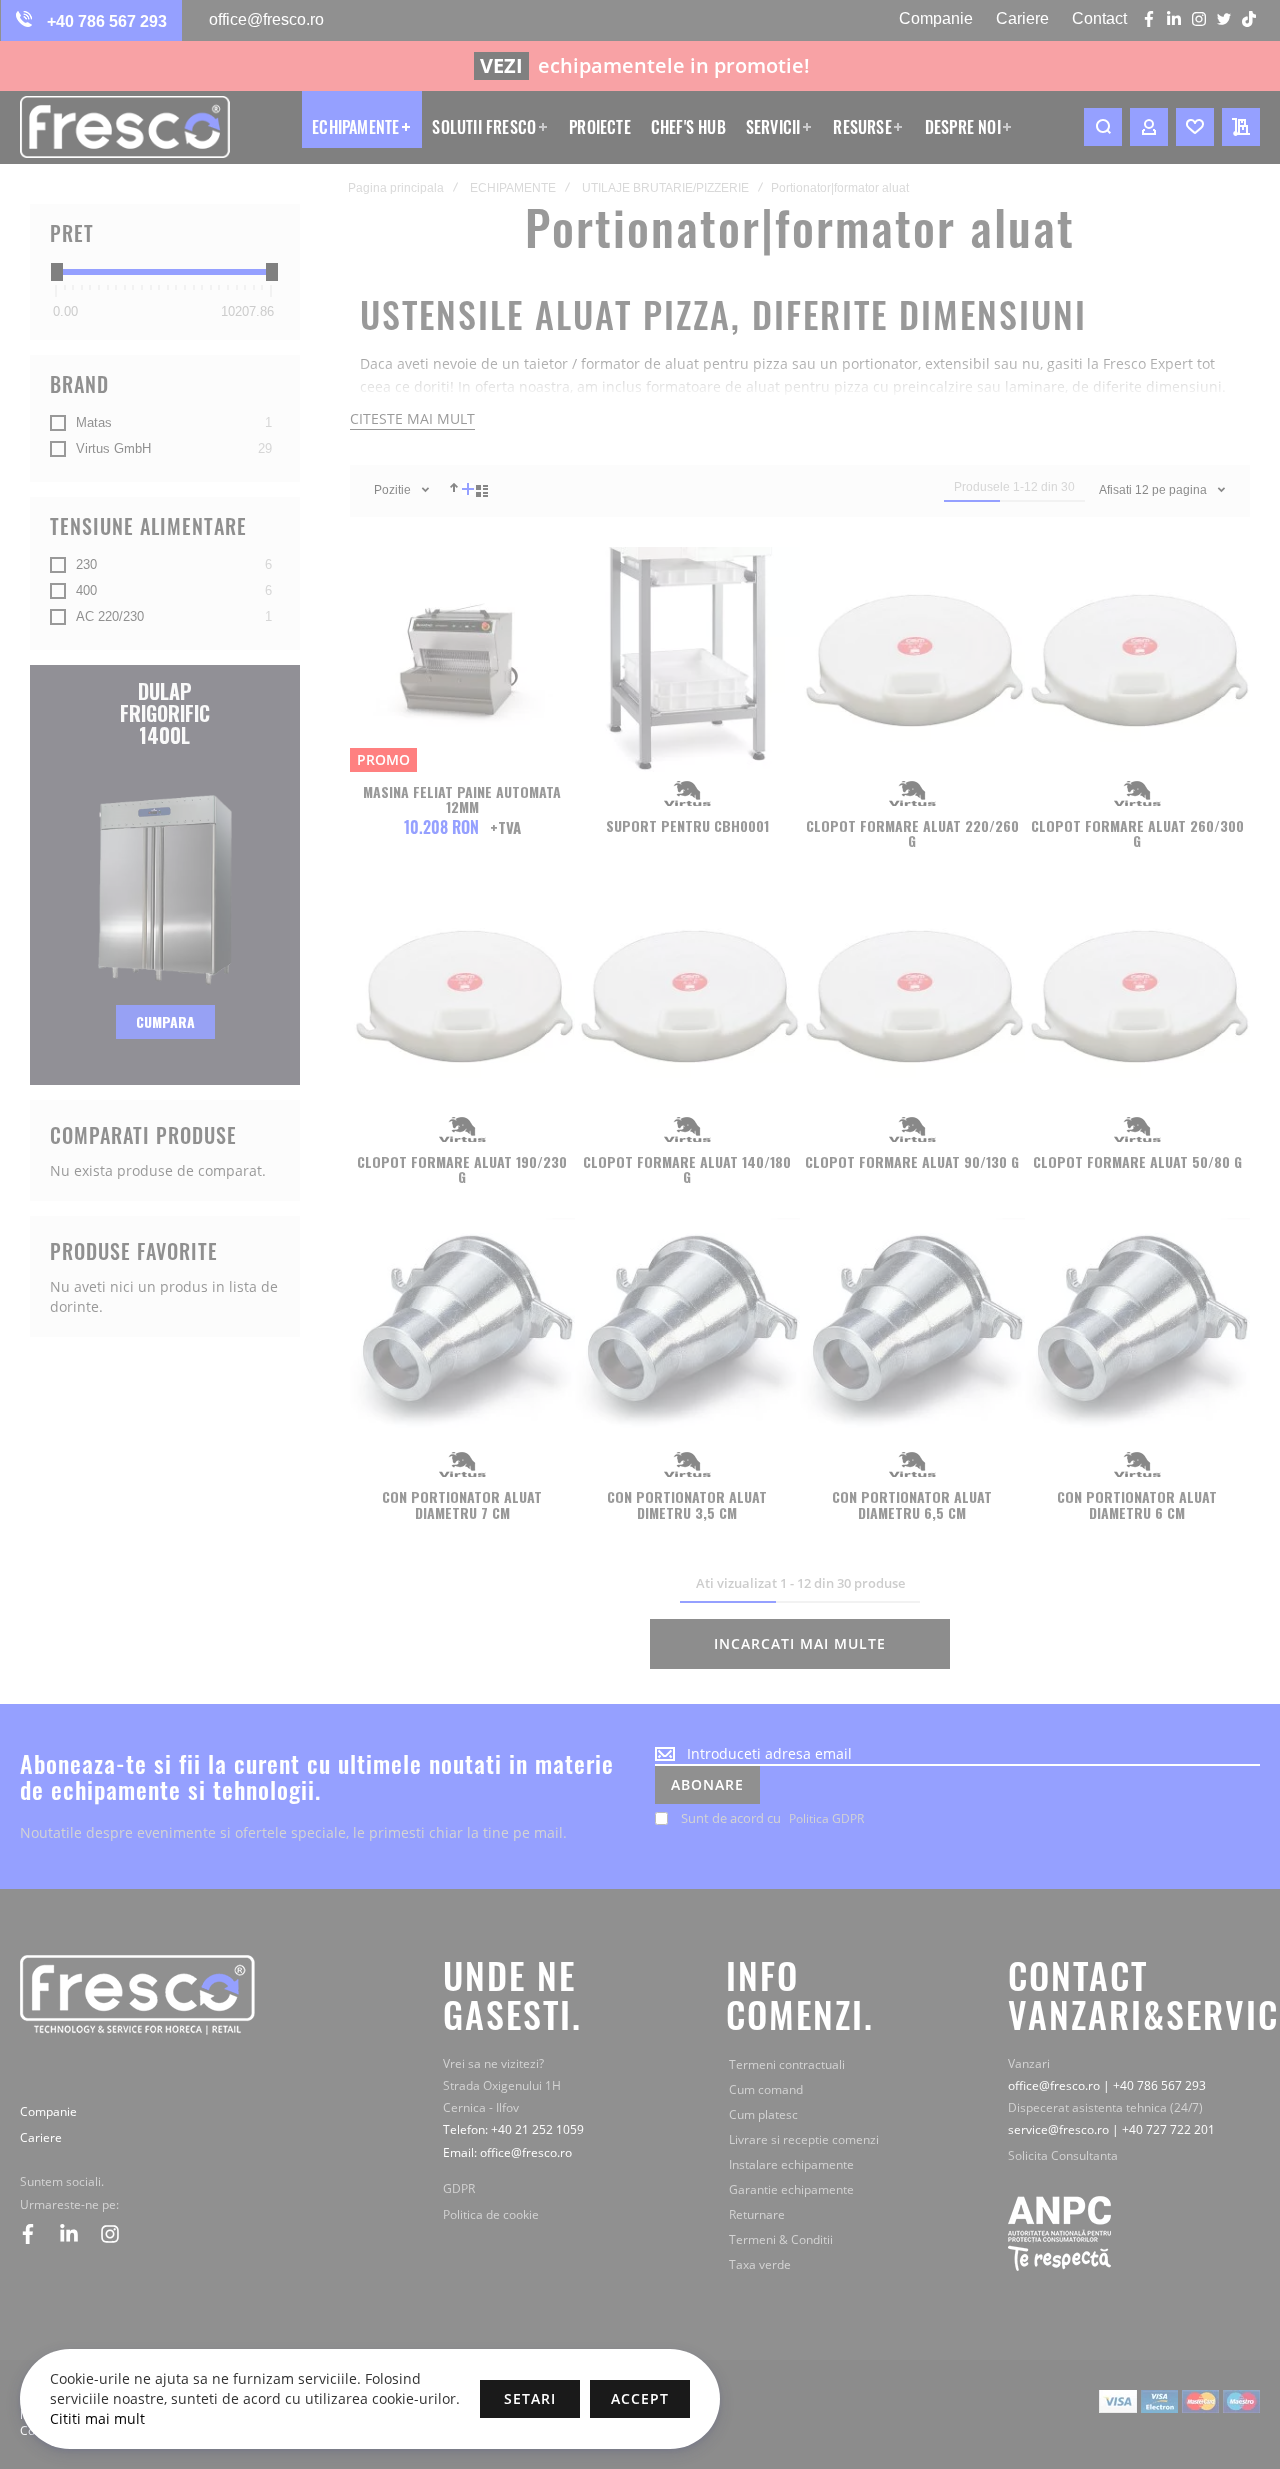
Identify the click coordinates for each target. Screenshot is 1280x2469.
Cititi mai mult (97, 2418)
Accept (640, 2398)
